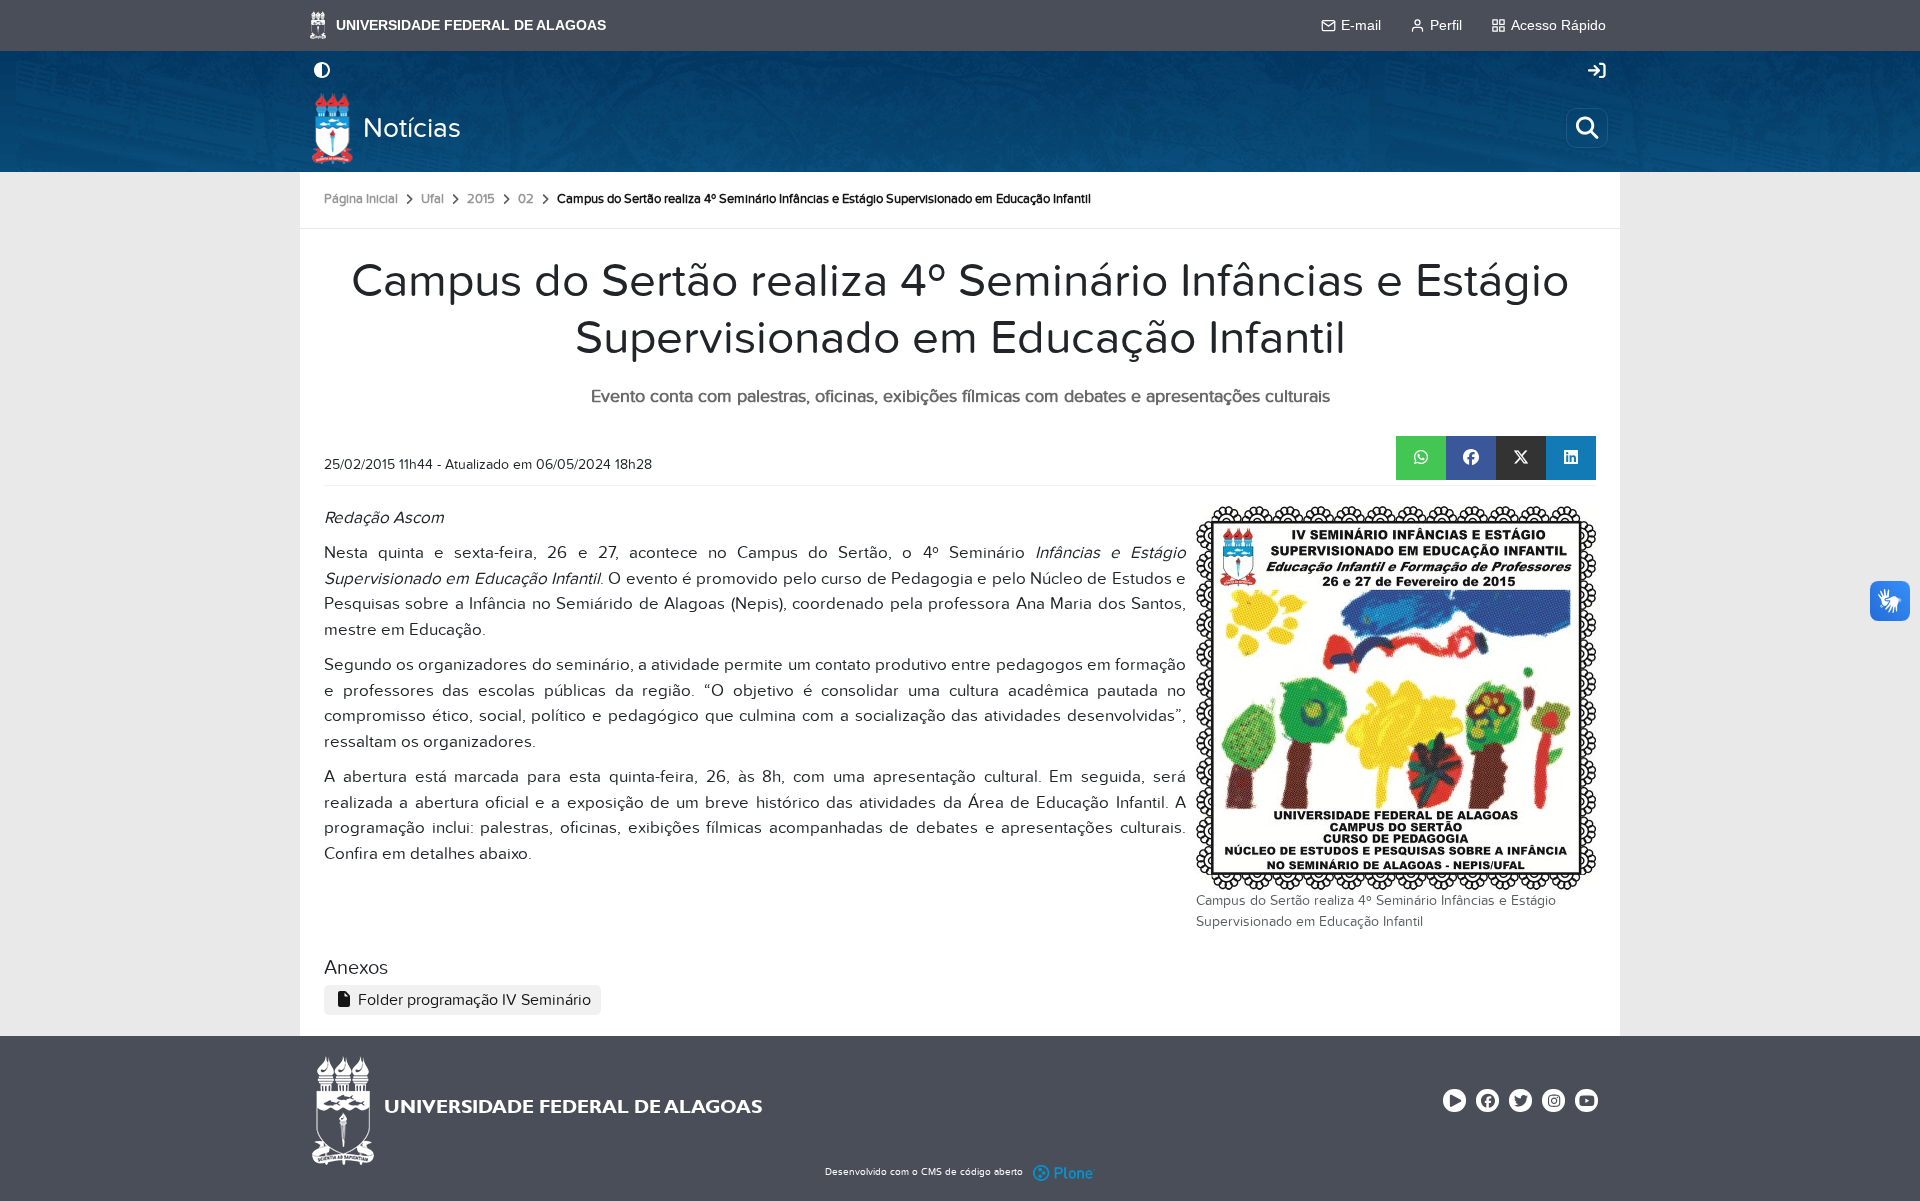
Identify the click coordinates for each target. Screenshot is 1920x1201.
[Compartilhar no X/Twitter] (1521, 458)
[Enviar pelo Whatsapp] (1421, 458)
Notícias (412, 128)
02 (526, 199)
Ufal (432, 199)
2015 (481, 199)
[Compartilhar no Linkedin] (1571, 458)
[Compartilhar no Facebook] (1471, 458)
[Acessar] (1597, 72)
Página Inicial (361, 199)
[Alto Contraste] (322, 72)
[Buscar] (1587, 128)
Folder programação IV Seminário (472, 1000)
